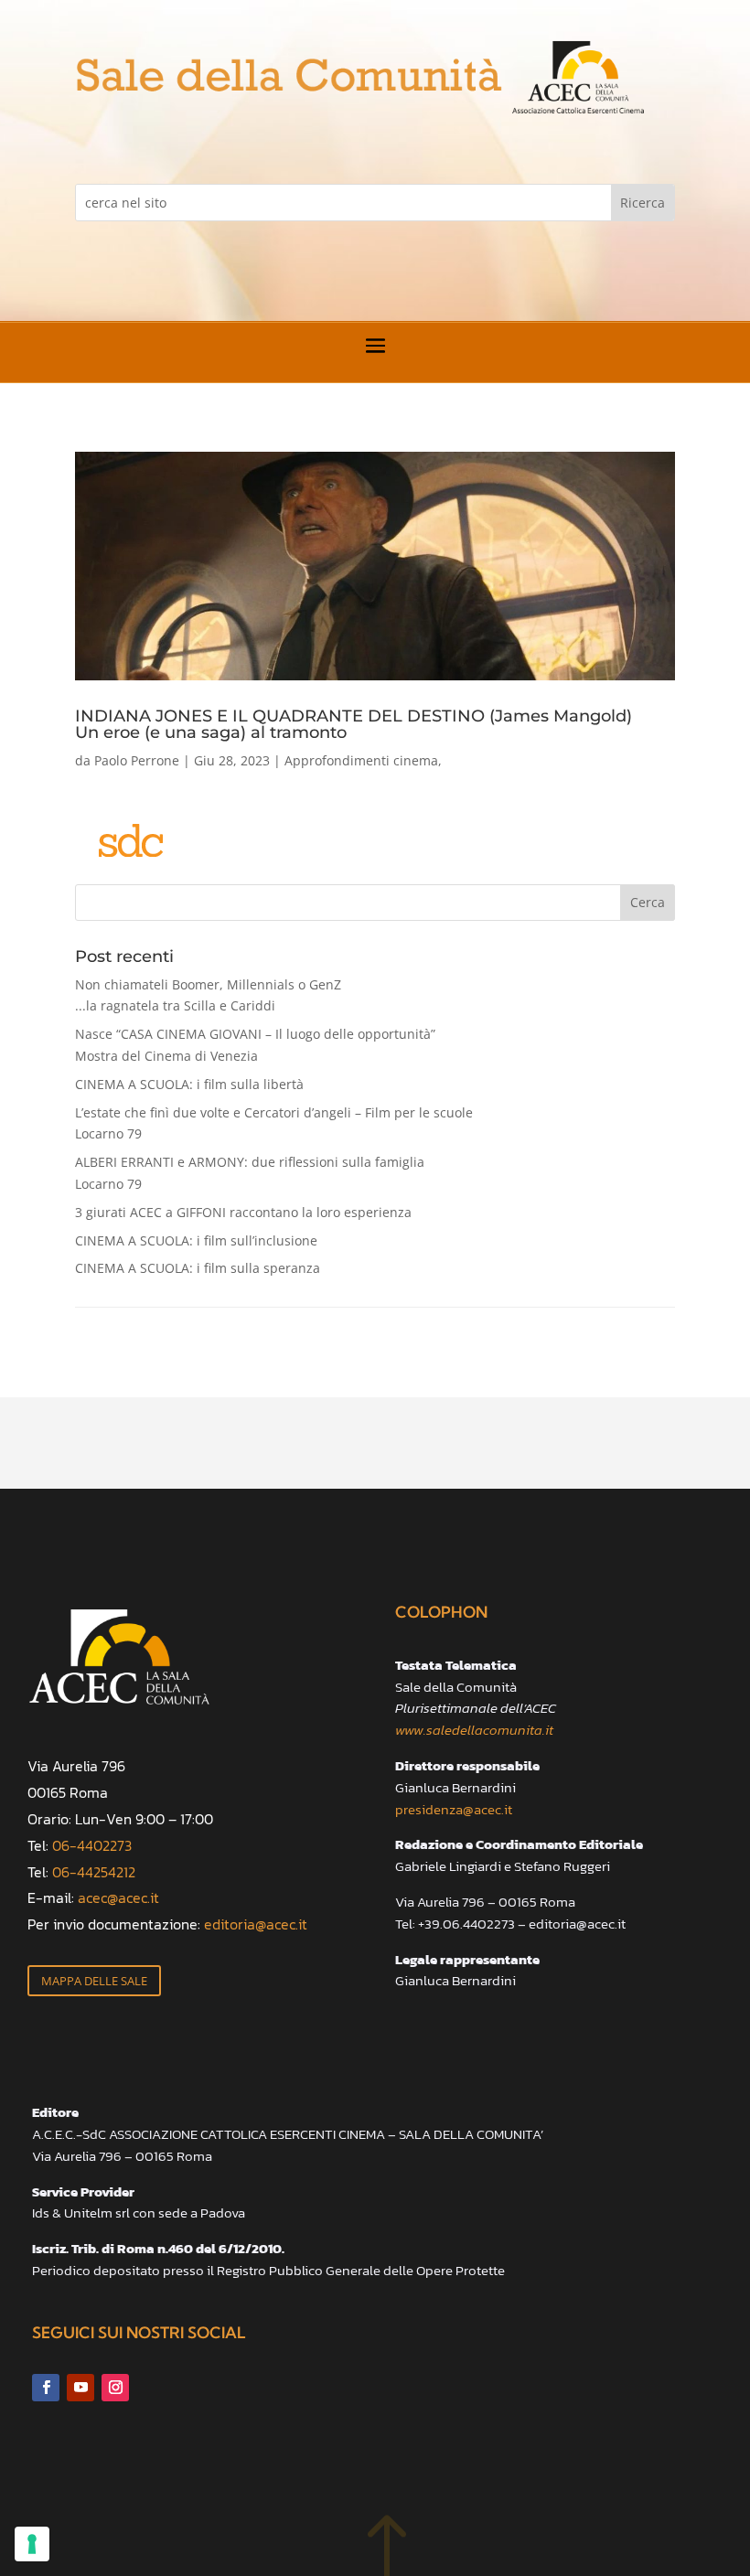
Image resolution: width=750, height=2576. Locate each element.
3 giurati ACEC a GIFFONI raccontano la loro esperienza (243, 1212)
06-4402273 (92, 1845)
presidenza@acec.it (454, 1809)
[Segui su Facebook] (46, 2388)
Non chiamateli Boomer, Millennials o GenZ (208, 995)
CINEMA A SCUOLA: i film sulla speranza (198, 1268)
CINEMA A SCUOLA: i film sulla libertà (189, 1084)
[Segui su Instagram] (115, 2388)
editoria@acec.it (256, 1924)
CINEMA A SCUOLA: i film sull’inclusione (196, 1240)
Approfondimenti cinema (361, 760)
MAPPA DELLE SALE (94, 1981)
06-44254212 (94, 1872)
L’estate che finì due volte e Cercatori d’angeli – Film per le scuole (274, 1123)
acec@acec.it (118, 1897)
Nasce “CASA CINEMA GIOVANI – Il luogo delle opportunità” (255, 1045)
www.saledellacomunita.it (474, 1730)
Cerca (648, 902)
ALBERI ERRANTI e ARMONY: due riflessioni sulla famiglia (250, 1173)
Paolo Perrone (137, 760)
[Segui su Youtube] (80, 2388)
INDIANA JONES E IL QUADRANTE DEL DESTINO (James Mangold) (354, 723)
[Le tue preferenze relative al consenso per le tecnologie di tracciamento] (32, 2544)
